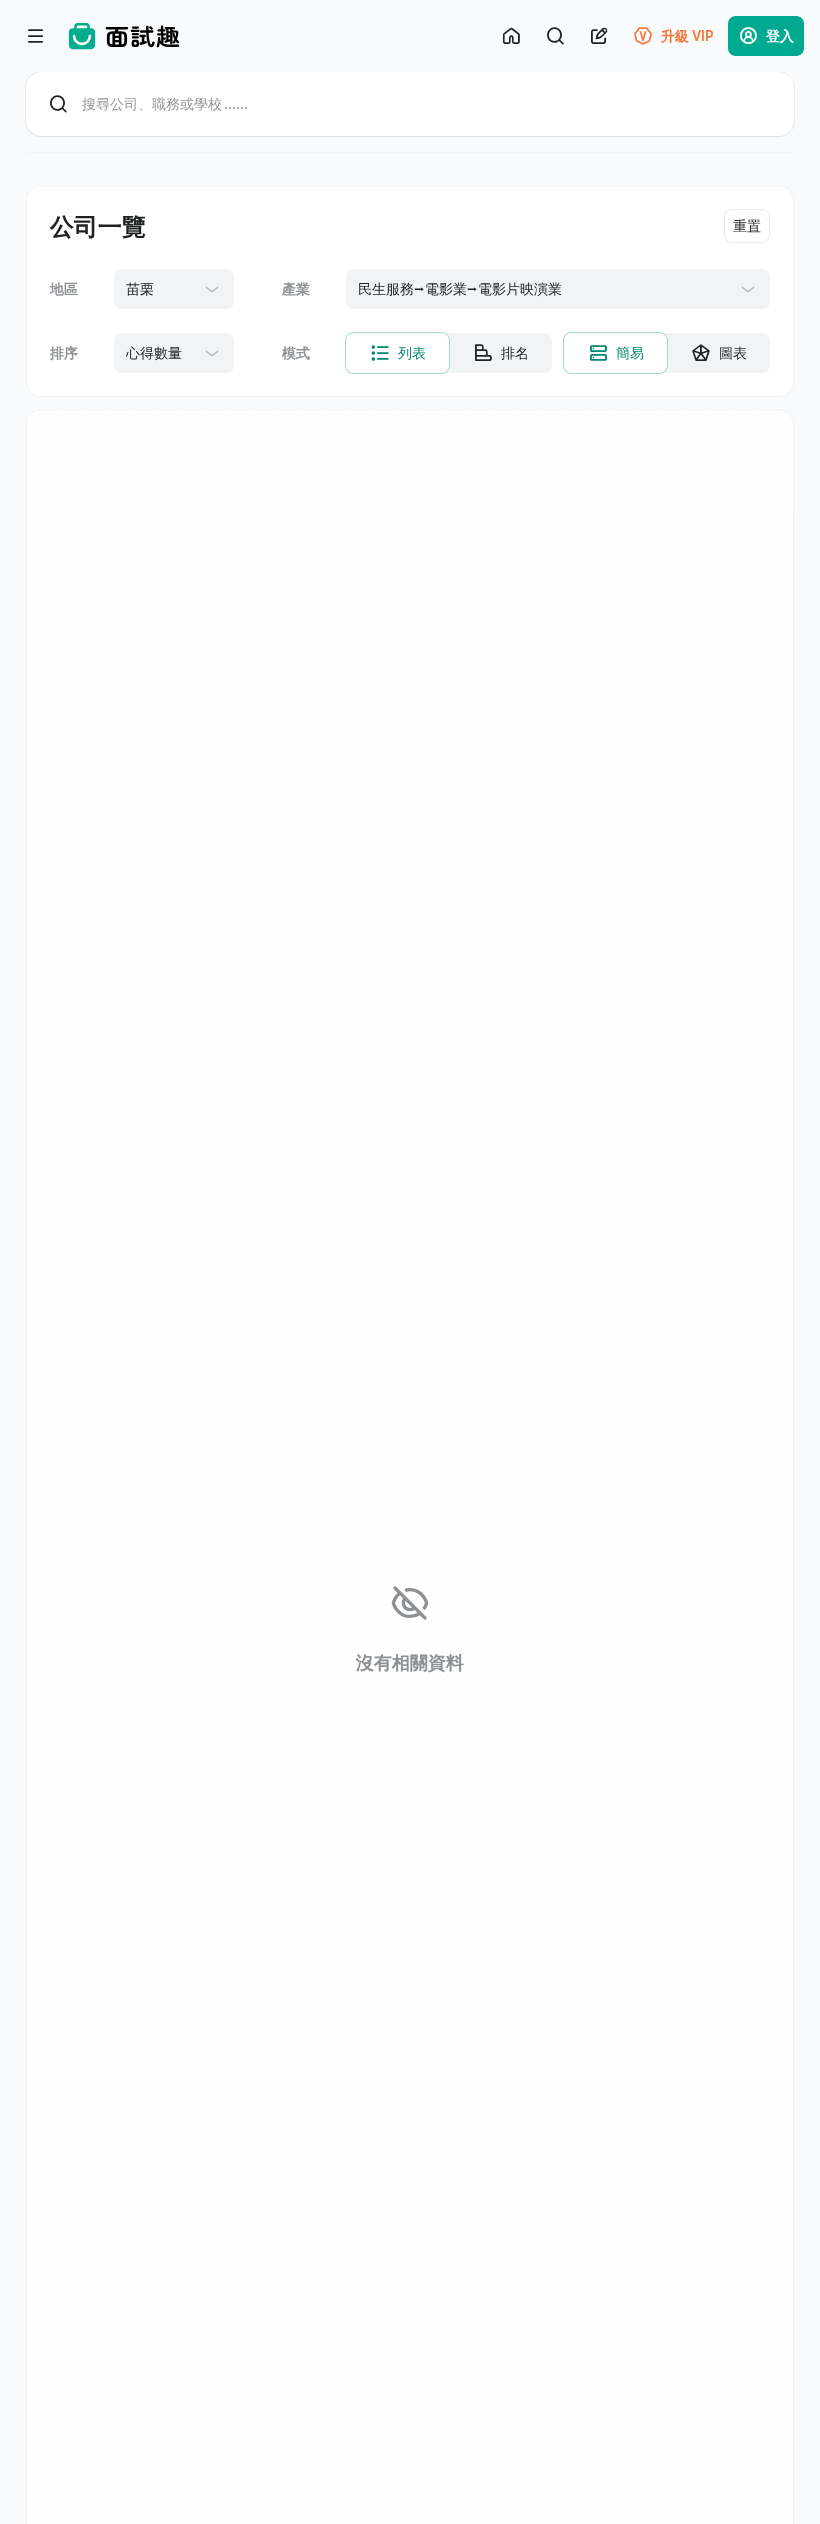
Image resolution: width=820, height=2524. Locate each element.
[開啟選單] (36, 36)
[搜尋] (555, 36)
